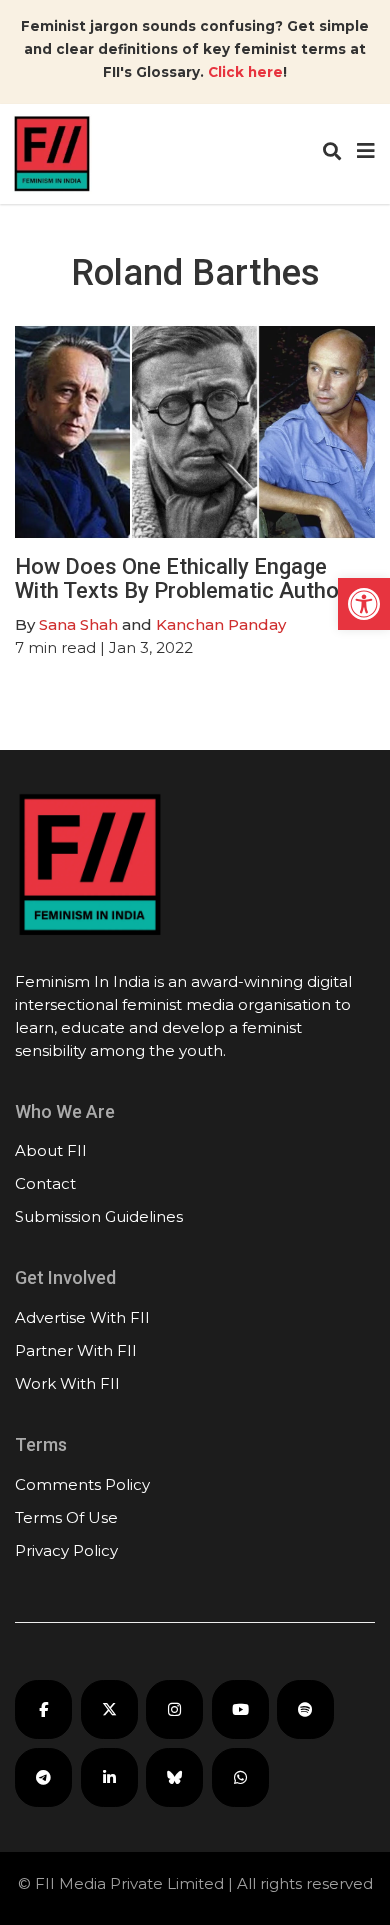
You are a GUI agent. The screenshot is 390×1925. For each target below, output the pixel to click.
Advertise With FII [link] (82, 1317)
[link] (364, 604)
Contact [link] (45, 1183)
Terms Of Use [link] (66, 1517)
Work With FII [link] (67, 1383)
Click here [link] (245, 72)
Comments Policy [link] (82, 1484)
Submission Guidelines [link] (99, 1216)
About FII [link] (51, 1150)
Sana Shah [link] (78, 624)
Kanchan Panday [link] (221, 624)
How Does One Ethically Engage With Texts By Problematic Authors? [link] (192, 578)
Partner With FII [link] (76, 1350)
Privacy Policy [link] (66, 1550)
